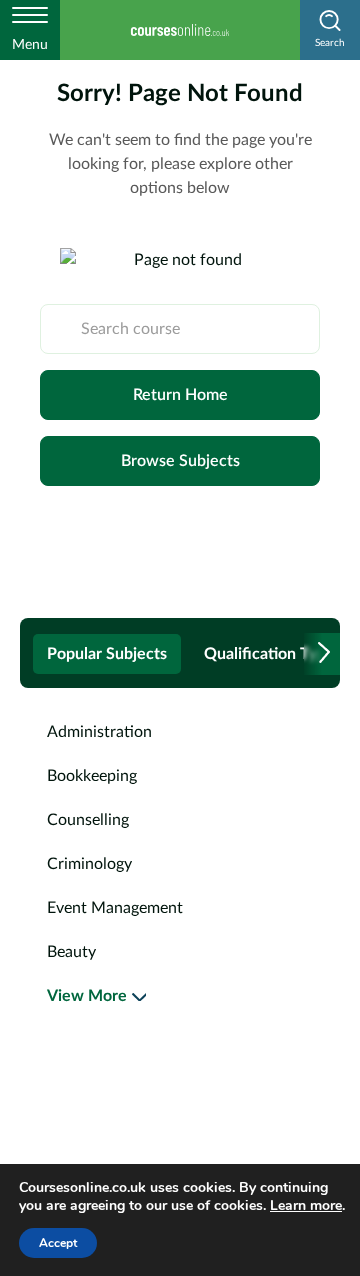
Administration (99, 732)
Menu (30, 45)
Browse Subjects (180, 461)
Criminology (89, 864)
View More (87, 996)
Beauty (71, 952)
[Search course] (61, 329)
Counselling (88, 820)
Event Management (115, 908)
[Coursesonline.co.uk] (180, 30)
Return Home (180, 395)
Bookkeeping (92, 776)
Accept (58, 1243)
